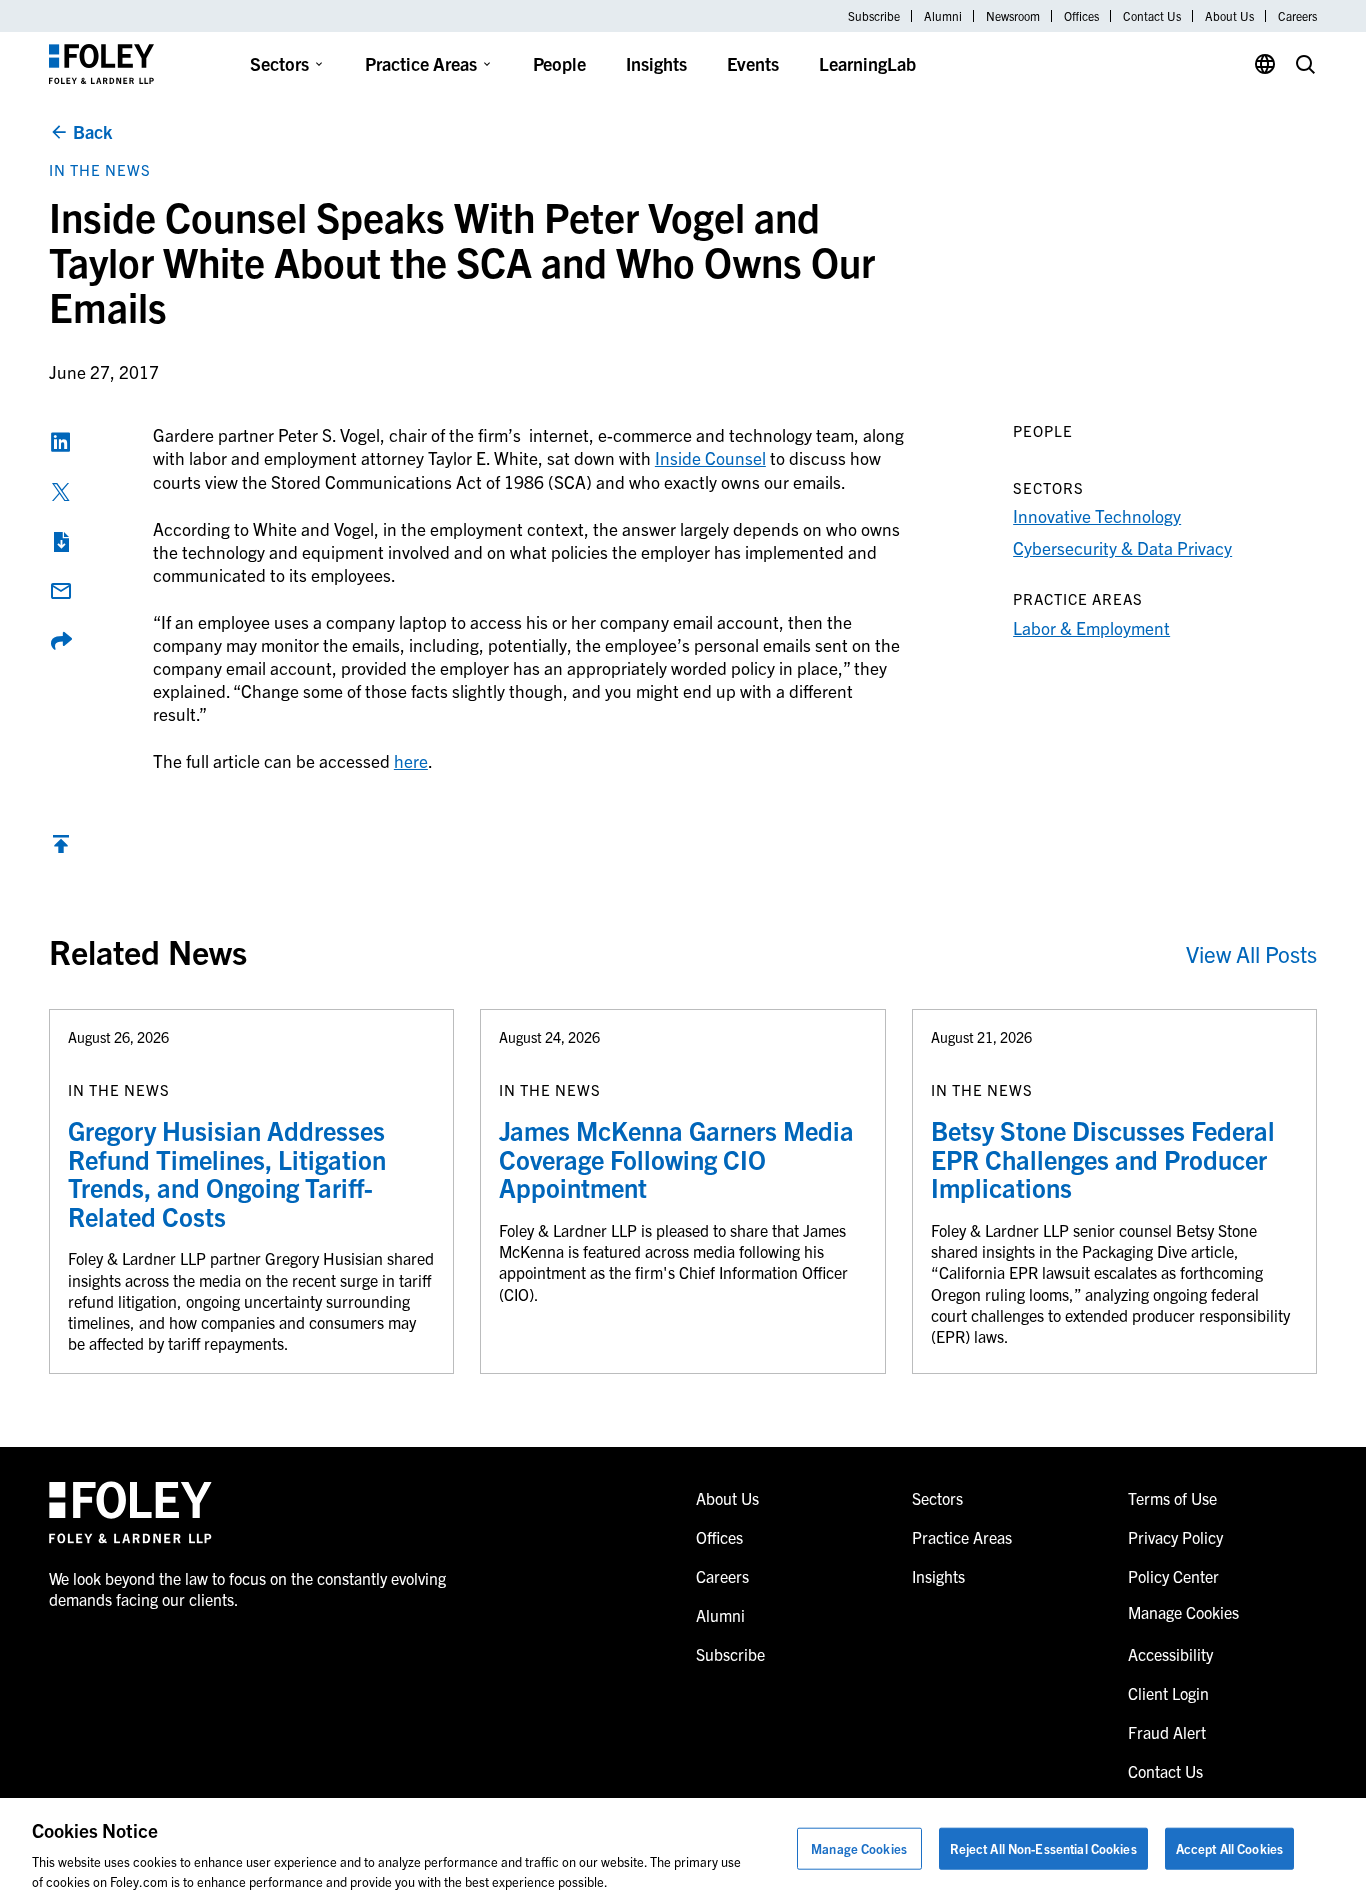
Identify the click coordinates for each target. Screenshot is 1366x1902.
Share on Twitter (61, 492)
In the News (100, 169)
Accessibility (1170, 1654)
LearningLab (867, 63)
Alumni (943, 16)
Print (61, 542)
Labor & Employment (1091, 627)
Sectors (279, 63)
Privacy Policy (1175, 1537)
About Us (1229, 16)
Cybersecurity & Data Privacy (1122, 547)
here (411, 760)
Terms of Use (1172, 1498)
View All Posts (1251, 953)
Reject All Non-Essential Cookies (1043, 1848)
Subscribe (874, 16)
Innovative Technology (1097, 515)
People (559, 63)
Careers (1297, 16)
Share (61, 641)
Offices (1081, 16)
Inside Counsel (710, 457)
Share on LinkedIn (61, 442)
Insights (656, 63)
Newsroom (1013, 16)
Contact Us (1152, 16)
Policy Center (1173, 1576)
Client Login (1168, 1693)
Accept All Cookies (1229, 1848)
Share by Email (61, 591)
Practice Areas (421, 63)
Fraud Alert (1167, 1732)
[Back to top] (61, 848)
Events (753, 63)
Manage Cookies (859, 1848)
